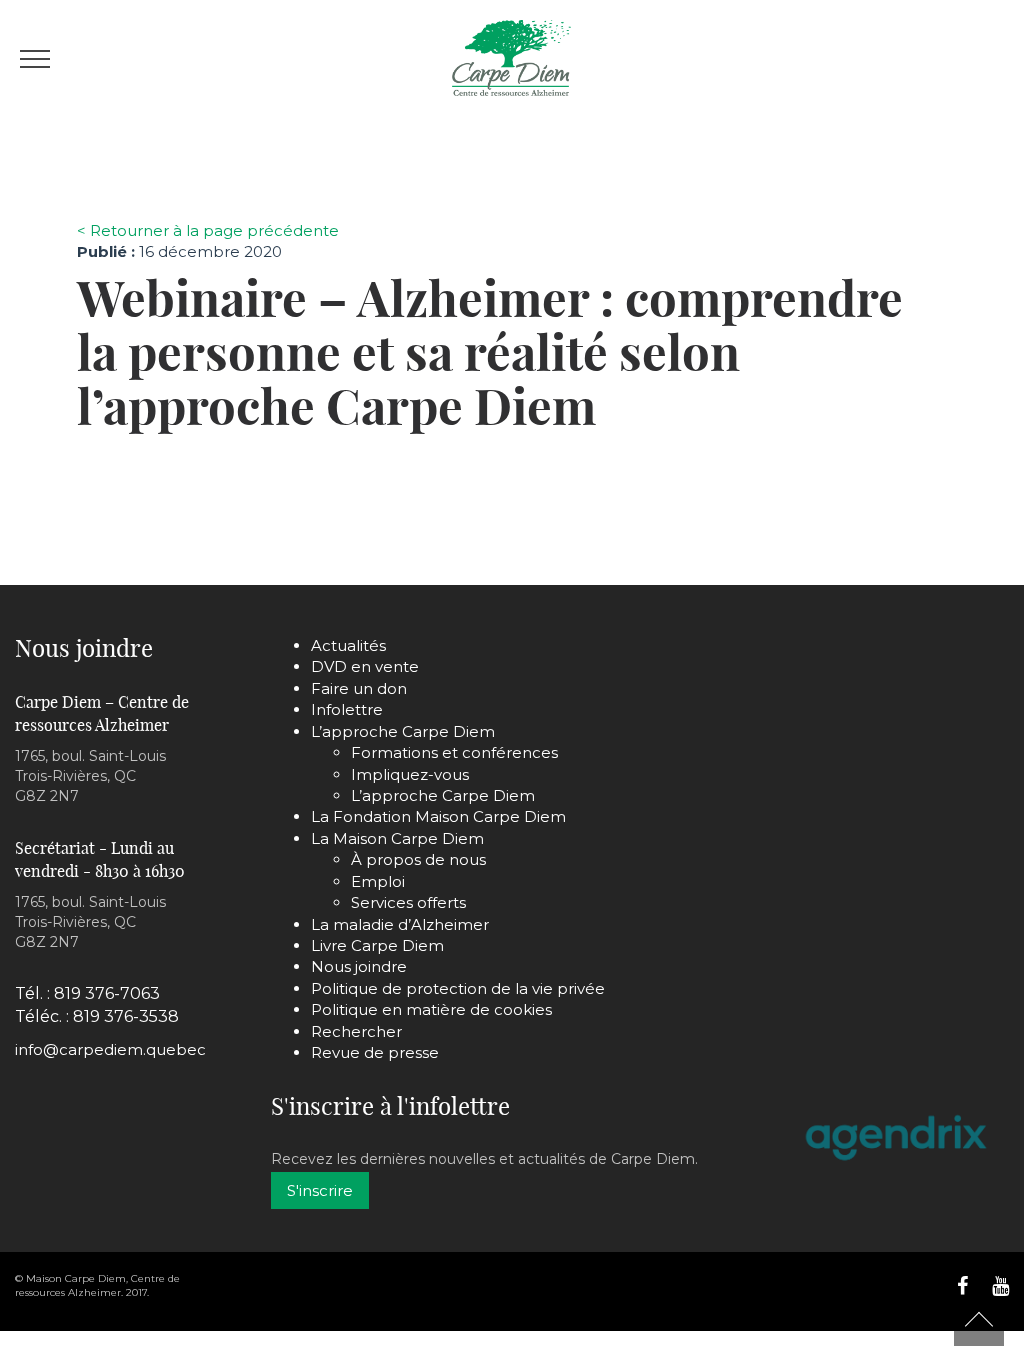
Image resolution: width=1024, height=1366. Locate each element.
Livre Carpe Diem (377, 945)
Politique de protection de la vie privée (458, 988)
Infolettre (347, 709)
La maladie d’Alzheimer (400, 924)
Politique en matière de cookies (431, 1009)
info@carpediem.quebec (110, 1049)
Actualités (348, 645)
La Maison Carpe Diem (397, 838)
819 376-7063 (107, 993)
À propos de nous (418, 859)
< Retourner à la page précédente (208, 230)
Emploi (378, 881)
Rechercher (356, 1031)
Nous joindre (359, 966)
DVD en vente (365, 666)
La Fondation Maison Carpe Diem (438, 816)
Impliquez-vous (410, 774)
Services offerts (408, 902)
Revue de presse (375, 1052)
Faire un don (359, 688)
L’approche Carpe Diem (403, 731)
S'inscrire (320, 1190)
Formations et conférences (454, 752)
